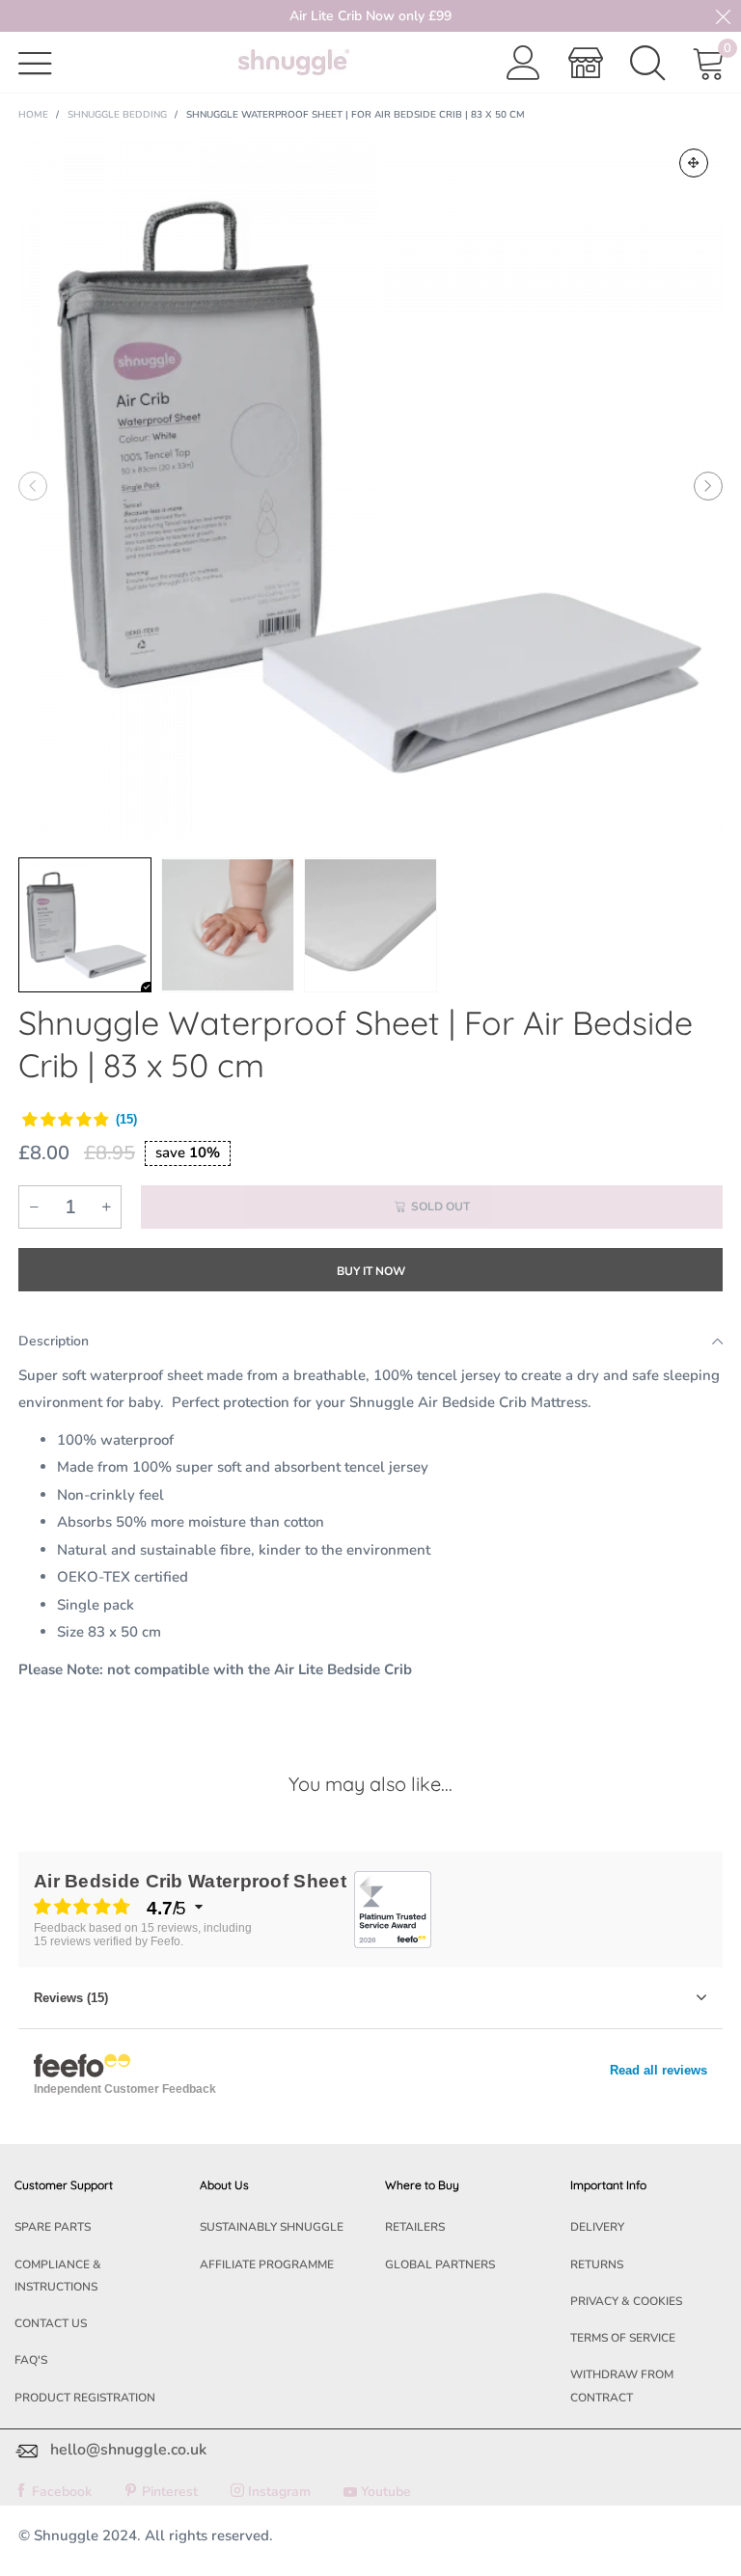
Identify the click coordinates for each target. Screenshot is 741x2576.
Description (54, 1341)
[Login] (524, 63)
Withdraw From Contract (622, 2386)
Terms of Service (623, 2338)
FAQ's (31, 2360)
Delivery (597, 2227)
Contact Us (51, 2323)
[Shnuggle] (294, 62)
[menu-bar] (47, 62)
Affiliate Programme (267, 2264)
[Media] (694, 163)
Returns (597, 2264)
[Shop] (586, 63)
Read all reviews (659, 2070)
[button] (33, 486)
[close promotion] (723, 16)
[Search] (647, 63)
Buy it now (371, 1271)
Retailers (415, 2227)
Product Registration (85, 2398)
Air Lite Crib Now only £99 (370, 16)
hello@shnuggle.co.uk (128, 2450)
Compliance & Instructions (58, 2276)
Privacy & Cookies (626, 2301)
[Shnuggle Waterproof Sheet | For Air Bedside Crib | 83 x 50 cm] (370, 486)
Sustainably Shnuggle (272, 2227)
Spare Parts (53, 2227)
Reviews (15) (71, 1998)
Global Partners (440, 2264)
